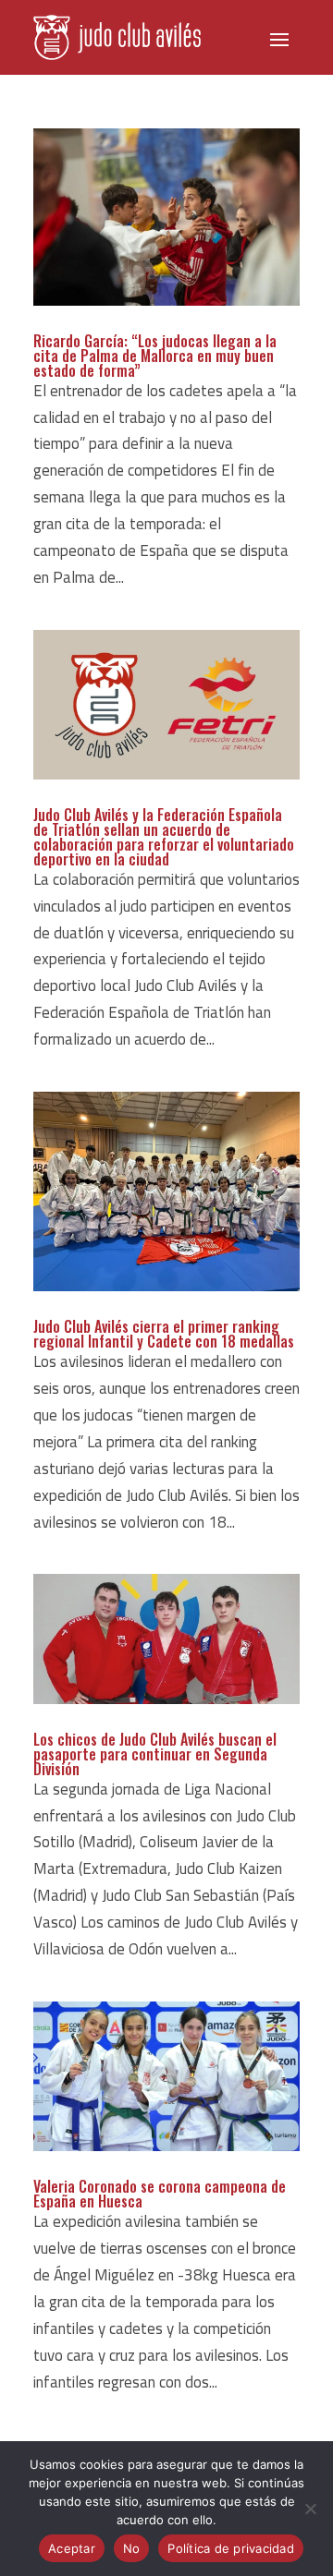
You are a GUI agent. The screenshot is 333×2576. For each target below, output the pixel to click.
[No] (310, 2509)
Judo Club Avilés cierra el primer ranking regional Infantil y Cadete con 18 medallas (164, 1334)
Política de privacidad (231, 2548)
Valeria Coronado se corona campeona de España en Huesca (160, 2194)
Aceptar (72, 2548)
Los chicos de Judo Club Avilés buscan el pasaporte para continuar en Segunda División (155, 1754)
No (132, 2548)
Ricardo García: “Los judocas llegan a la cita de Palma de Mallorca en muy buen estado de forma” (155, 356)
